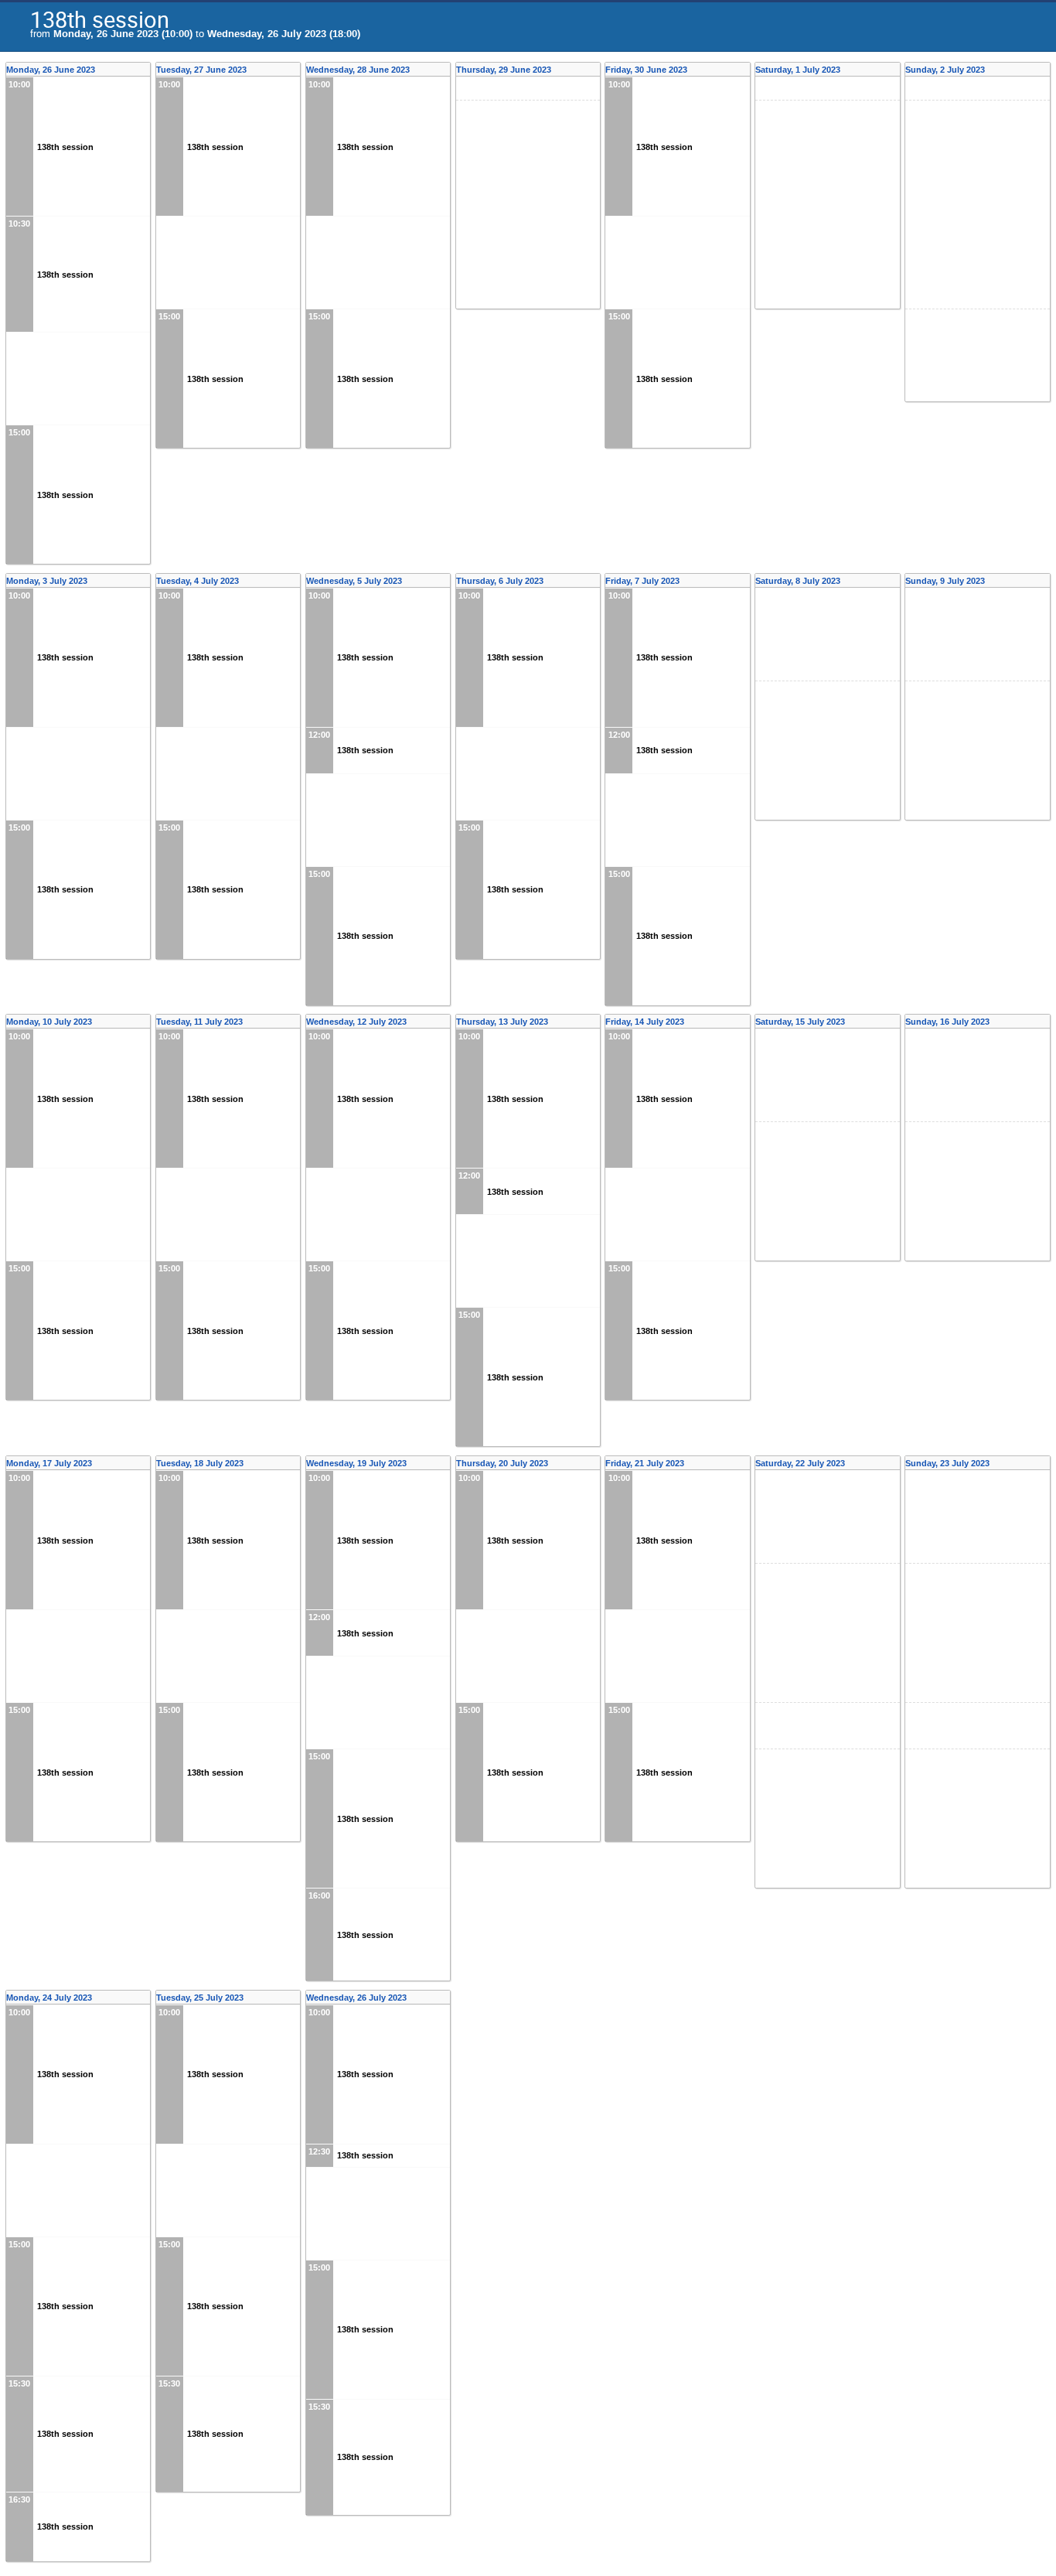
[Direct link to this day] (146, 70)
